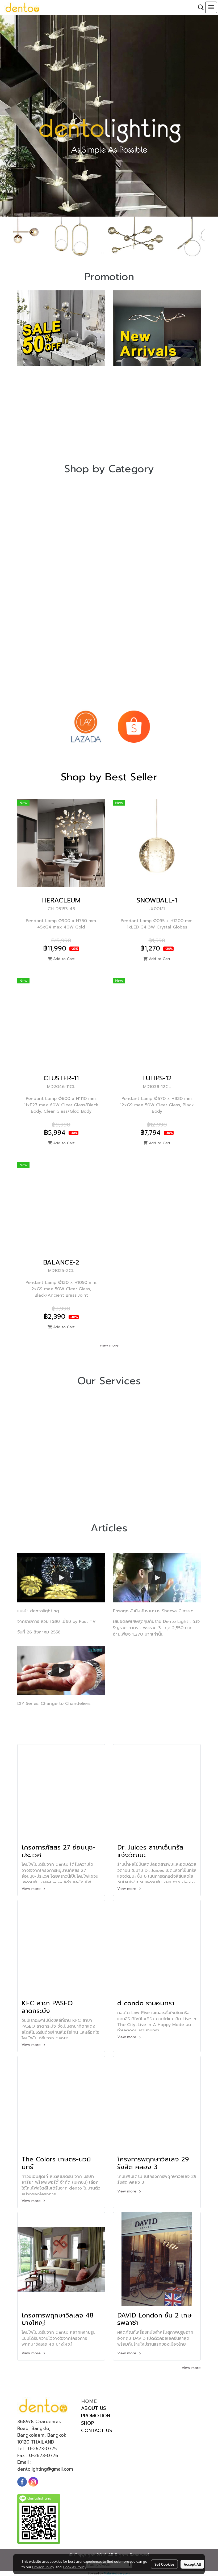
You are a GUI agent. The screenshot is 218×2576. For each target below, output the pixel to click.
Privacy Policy (43, 2567)
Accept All (192, 2564)
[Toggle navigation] (211, 7)
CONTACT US (97, 2431)
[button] (199, 7)
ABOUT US (94, 2408)
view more (109, 1345)
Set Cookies (164, 2564)
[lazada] (86, 726)
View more (32, 1889)
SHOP (88, 2423)
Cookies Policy (75, 2567)
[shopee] (134, 726)
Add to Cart (63, 959)
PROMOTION (96, 2416)
